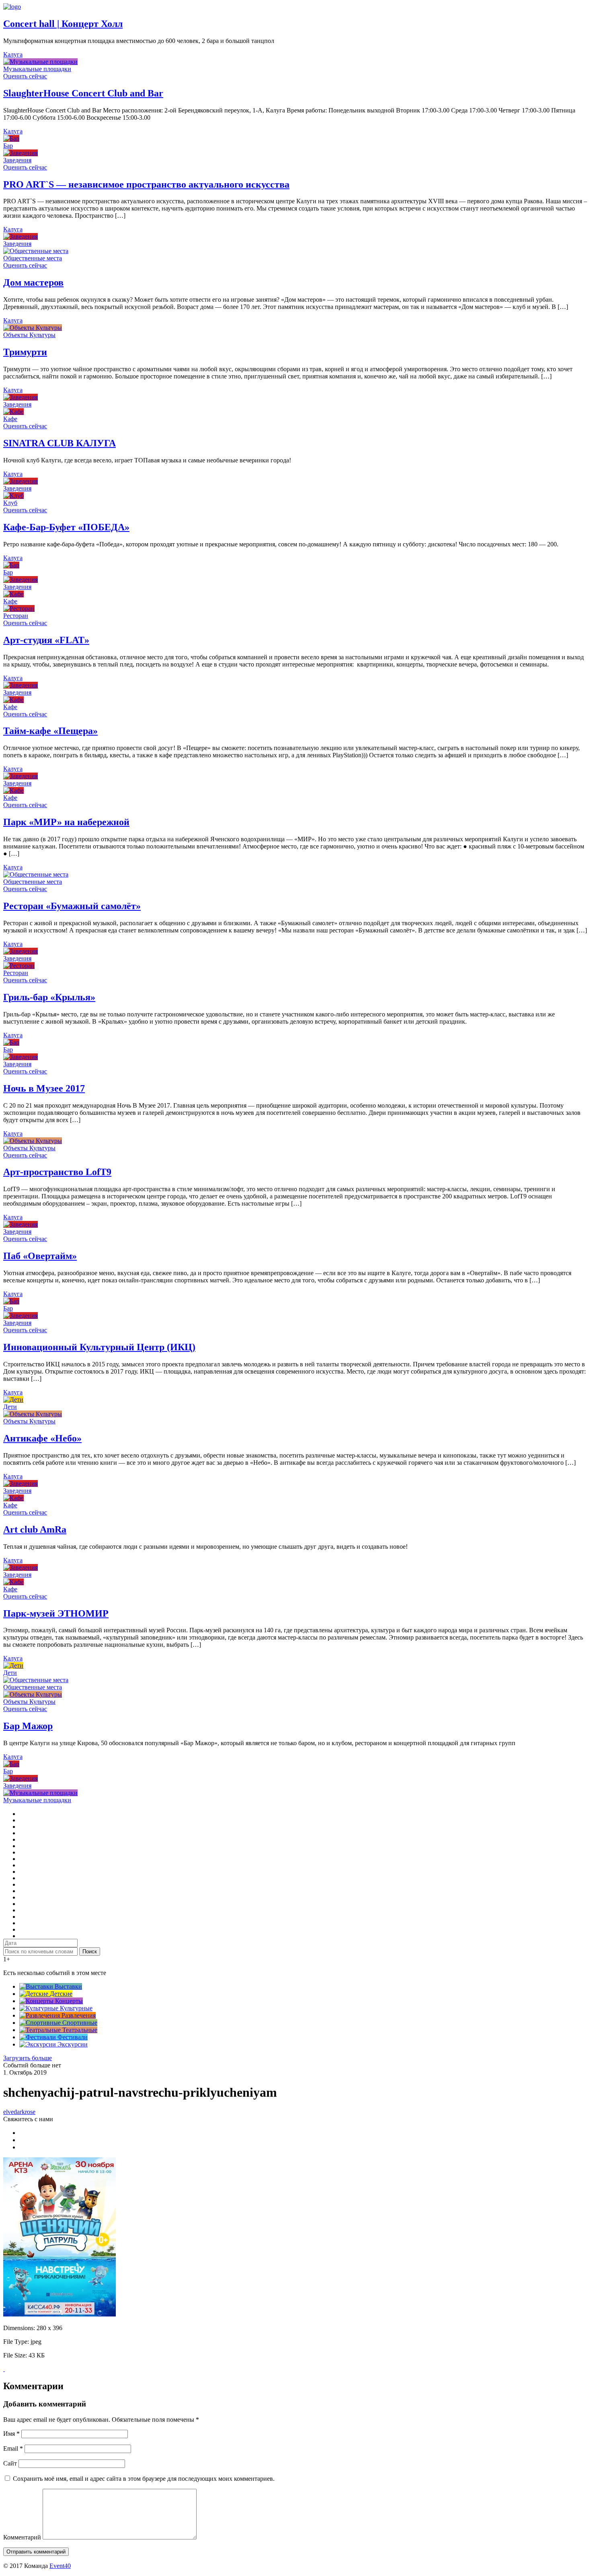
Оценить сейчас (25, 76)
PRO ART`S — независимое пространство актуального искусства (146, 184)
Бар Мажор (28, 1726)
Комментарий (22, 2537)
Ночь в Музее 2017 (44, 1088)
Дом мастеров (33, 282)
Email (13, 2448)
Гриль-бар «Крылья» (49, 997)
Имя (11, 2434)
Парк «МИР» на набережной (66, 822)
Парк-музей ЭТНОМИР (56, 1613)
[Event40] (12, 7)
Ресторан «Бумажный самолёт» (72, 906)
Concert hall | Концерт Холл (63, 24)
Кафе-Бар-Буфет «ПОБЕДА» (66, 527)
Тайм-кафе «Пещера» (50, 731)
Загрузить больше (28, 2058)
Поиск (90, 1951)
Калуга (13, 54)
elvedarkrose (19, 2112)
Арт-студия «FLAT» (46, 640)
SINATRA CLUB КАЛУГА (60, 443)
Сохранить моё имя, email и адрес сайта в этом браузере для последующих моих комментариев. (144, 2479)
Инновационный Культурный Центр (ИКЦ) (99, 1347)
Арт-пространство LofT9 (57, 1172)
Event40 (60, 2566)
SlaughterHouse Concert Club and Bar (83, 93)
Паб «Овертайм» (40, 1256)
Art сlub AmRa (35, 1529)
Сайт (10, 2463)
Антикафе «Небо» (42, 1438)
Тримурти (25, 352)
